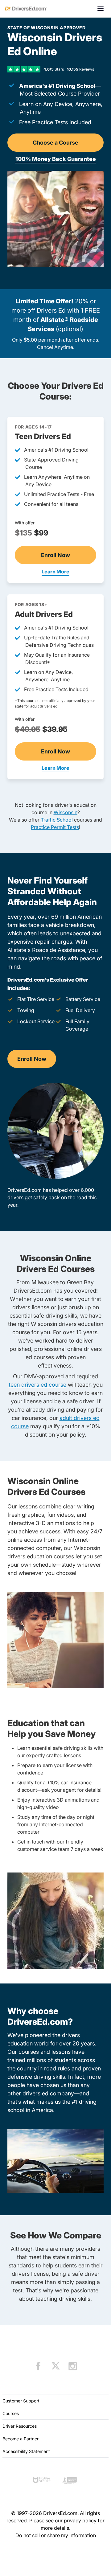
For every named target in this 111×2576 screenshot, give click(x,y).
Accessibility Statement (26, 2451)
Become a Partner (21, 2439)
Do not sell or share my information (56, 2535)
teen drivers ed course (37, 1385)
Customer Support (21, 2401)
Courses (11, 2413)
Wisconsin (66, 812)
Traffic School (57, 820)
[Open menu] (101, 9)
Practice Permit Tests (55, 827)
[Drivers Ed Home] (26, 9)
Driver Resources (20, 2426)
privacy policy (80, 2521)
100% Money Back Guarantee (56, 159)
